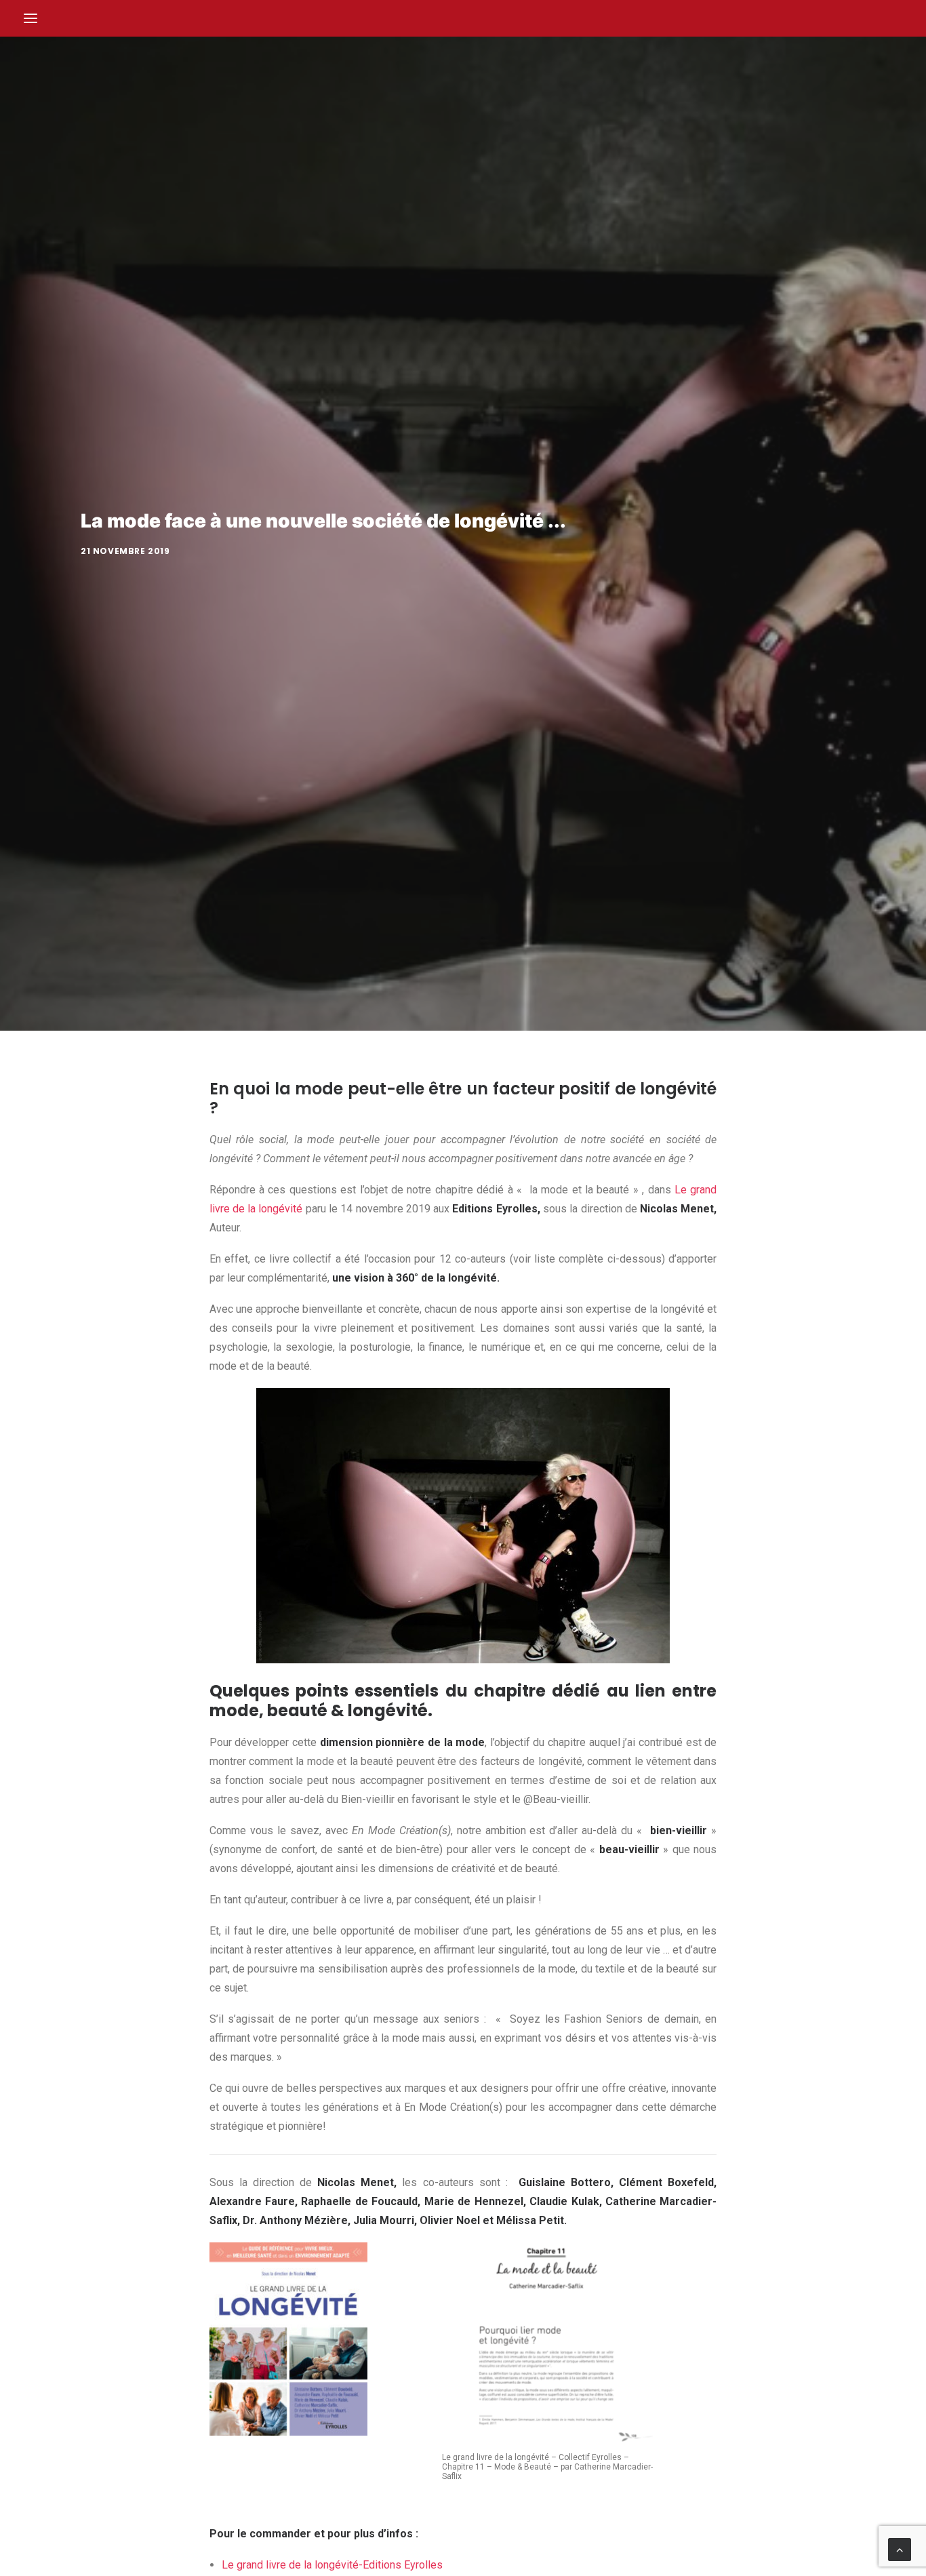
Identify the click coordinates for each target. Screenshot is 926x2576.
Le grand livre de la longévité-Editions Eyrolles (332, 2565)
